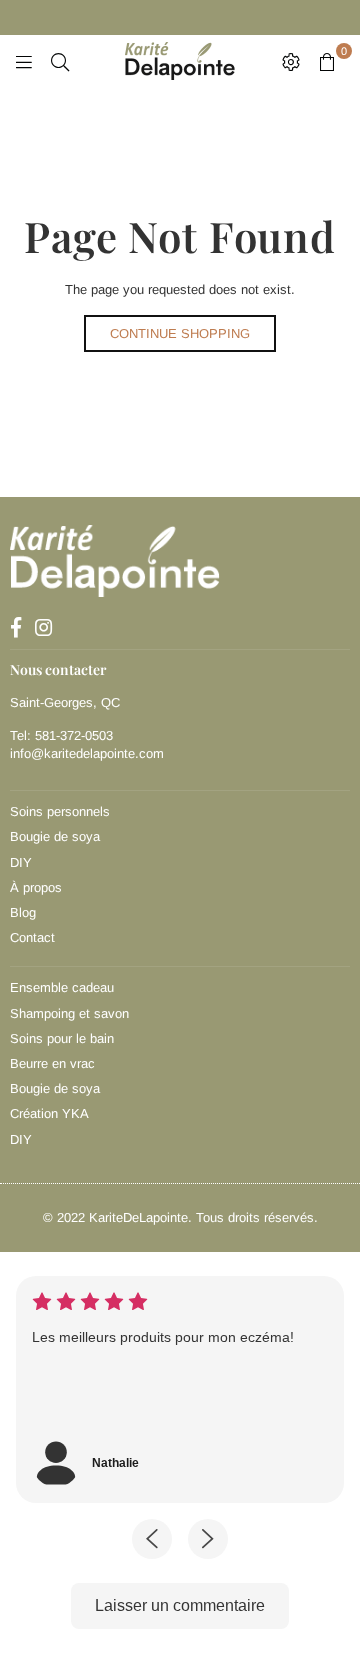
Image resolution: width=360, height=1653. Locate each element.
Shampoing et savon (69, 1013)
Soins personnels (60, 811)
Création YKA (49, 1113)
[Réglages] (291, 61)
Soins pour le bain (62, 1038)
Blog (23, 912)
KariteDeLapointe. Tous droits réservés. (203, 1217)
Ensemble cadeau (62, 987)
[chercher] (60, 61)
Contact (32, 937)
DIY (21, 862)
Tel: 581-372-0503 (61, 735)
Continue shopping (180, 333)
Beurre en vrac (52, 1063)
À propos (36, 887)
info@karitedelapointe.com (87, 753)
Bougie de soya (55, 836)
